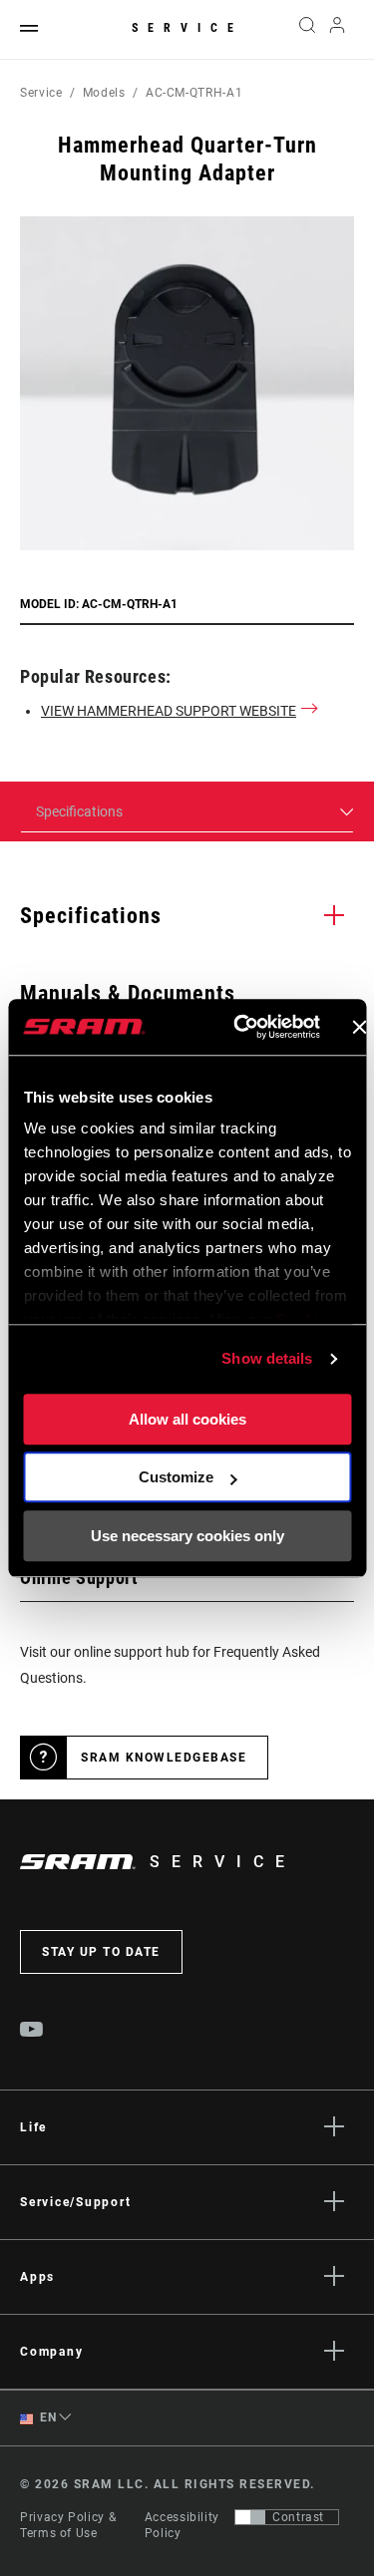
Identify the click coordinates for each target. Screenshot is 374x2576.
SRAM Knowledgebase (164, 1758)
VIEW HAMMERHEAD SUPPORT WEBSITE (169, 711)
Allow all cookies (187, 1419)
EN (47, 2417)
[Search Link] (307, 30)
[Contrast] (250, 2517)
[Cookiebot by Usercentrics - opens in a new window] (240, 1027)
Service (187, 28)
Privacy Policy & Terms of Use (68, 2525)
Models (104, 93)
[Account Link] (338, 30)
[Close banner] (359, 1027)
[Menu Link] (29, 29)
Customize (176, 1477)
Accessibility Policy (182, 2525)
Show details (267, 1358)
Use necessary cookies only (187, 1536)
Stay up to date (101, 1952)
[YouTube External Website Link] (32, 2032)
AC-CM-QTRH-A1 (194, 93)
